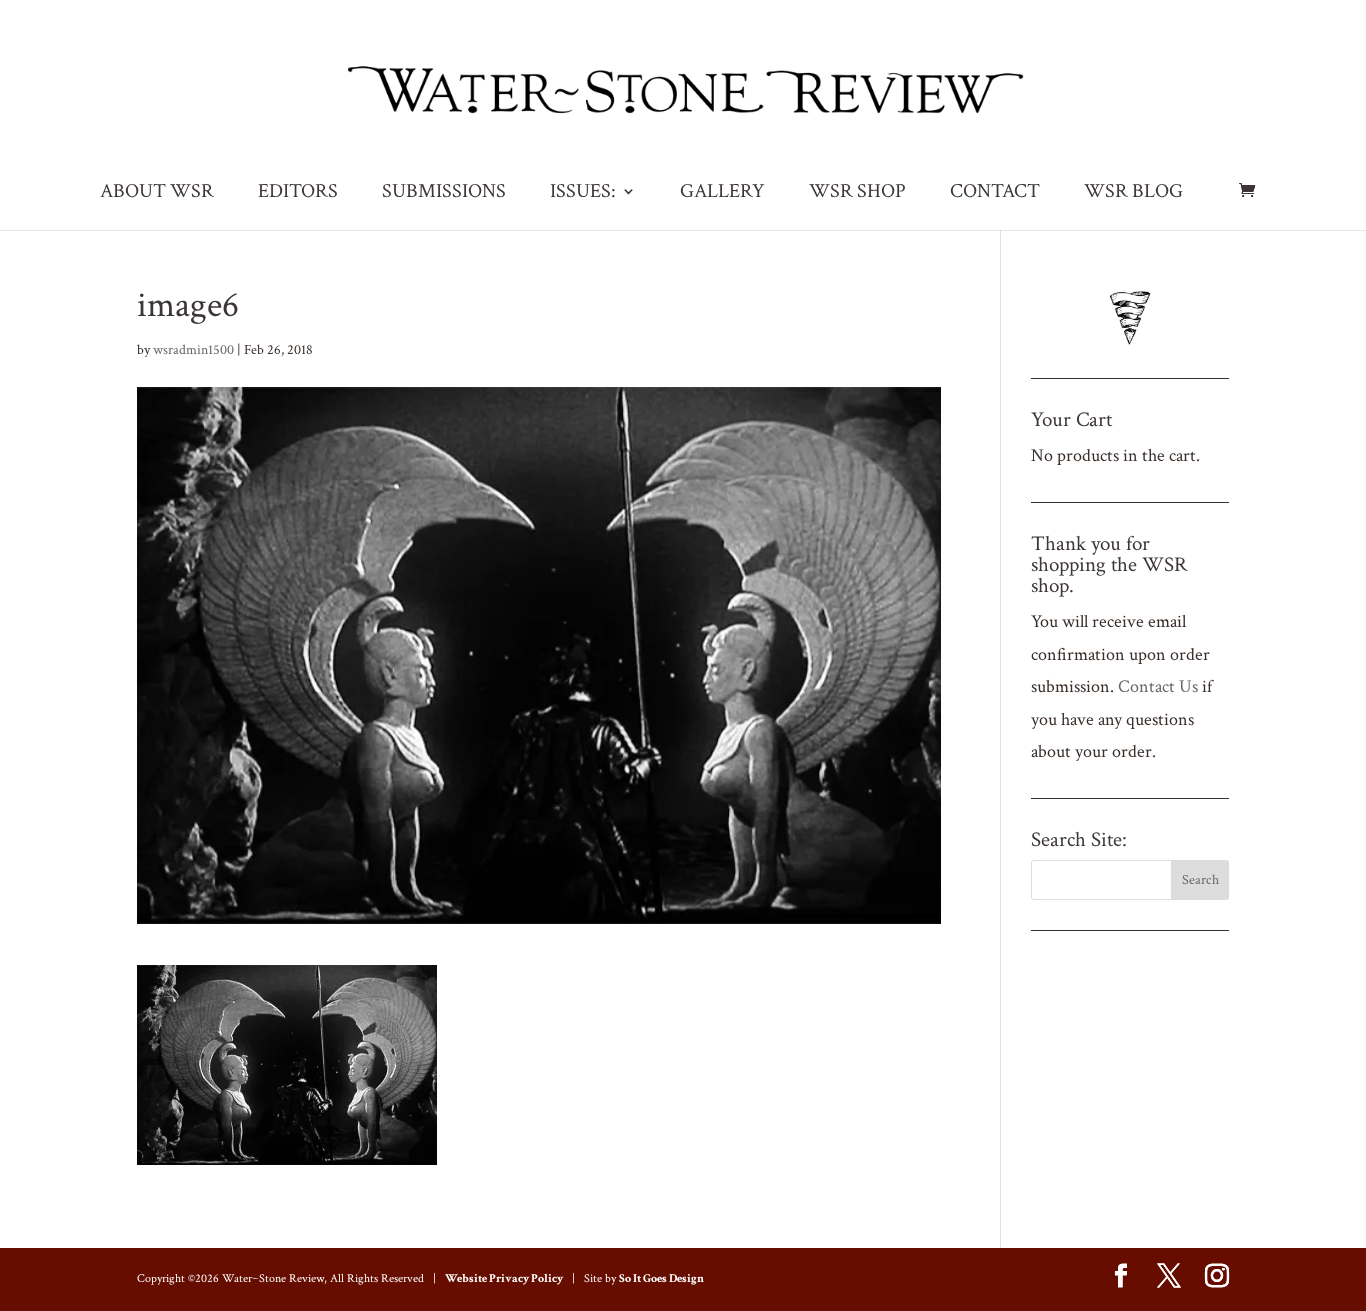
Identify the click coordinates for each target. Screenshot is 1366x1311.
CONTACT (995, 194)
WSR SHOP (857, 194)
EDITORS (298, 194)
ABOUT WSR (157, 194)
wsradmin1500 (193, 350)
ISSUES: (583, 194)
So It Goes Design (661, 1278)
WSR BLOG (1133, 194)
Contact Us (1158, 686)
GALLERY (722, 194)
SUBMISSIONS (444, 194)
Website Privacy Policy (504, 1278)
